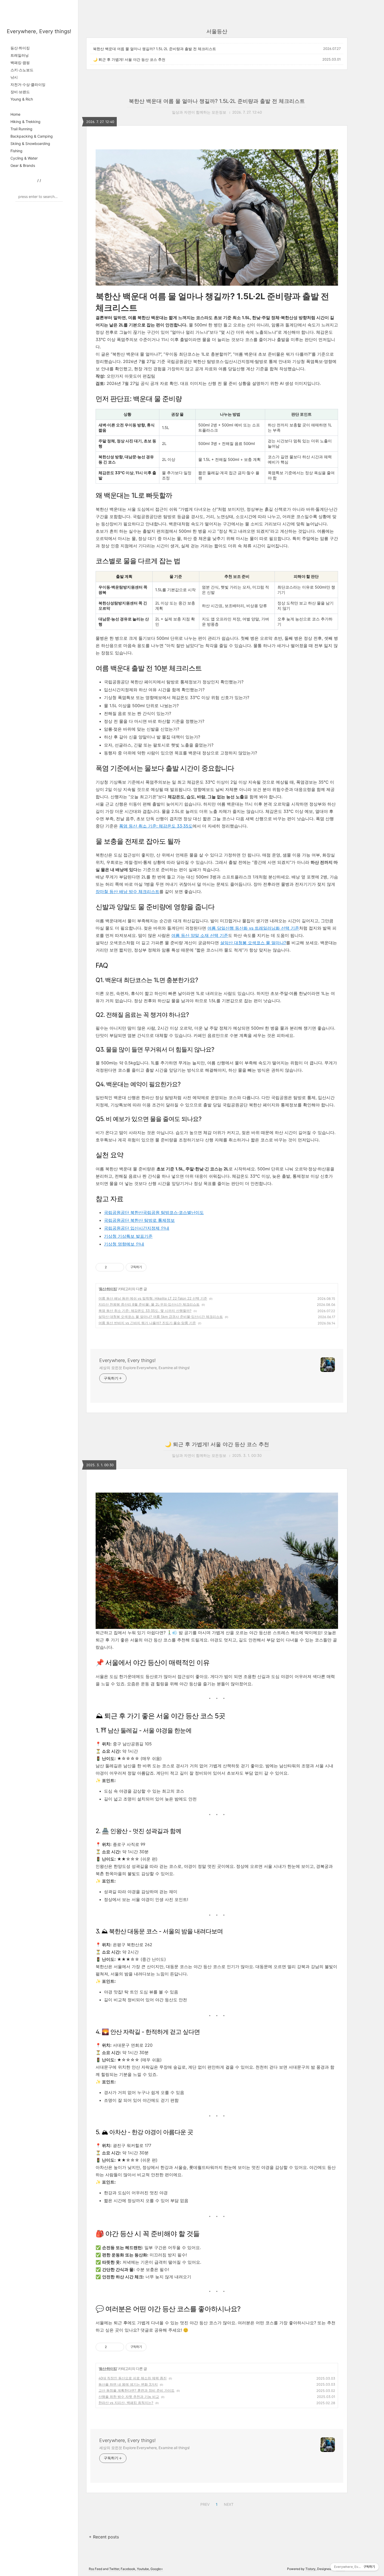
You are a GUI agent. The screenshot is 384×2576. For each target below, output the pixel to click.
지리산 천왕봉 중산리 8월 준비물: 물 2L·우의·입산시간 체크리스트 (149, 1304)
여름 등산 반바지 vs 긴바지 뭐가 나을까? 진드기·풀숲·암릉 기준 (147, 1323)
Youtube (143, 2569)
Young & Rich (22, 99)
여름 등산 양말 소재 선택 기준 (200, 935)
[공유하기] (112, 1267)
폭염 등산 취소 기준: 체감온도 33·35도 (156, 826)
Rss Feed (95, 2569)
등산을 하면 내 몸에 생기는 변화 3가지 (128, 2384)
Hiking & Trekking (25, 122)
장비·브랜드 (20, 92)
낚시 (14, 77)
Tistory (310, 2569)
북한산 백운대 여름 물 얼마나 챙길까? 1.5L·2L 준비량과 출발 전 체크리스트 (155, 49)
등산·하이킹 (20, 48)
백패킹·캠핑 (20, 63)
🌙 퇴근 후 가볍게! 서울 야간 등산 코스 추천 (129, 59)
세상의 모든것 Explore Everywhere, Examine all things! (144, 1368)
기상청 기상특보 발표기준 (128, 1236)
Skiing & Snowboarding (30, 143)
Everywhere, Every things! (39, 31)
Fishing (16, 151)
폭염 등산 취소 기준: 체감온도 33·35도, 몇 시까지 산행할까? (145, 1311)
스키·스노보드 (22, 70)
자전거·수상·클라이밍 (28, 84)
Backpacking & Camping (32, 136)
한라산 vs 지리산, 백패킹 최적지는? (126, 2403)
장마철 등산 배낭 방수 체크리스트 (127, 891)
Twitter (114, 2569)
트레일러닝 (20, 55)
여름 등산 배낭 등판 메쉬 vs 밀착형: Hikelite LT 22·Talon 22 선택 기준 (153, 1298)
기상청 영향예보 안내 (124, 1244)
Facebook (128, 2569)
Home (15, 114)
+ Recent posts (104, 2537)
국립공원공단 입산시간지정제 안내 (137, 1228)
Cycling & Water (24, 158)
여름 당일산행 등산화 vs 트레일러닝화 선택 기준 (253, 928)
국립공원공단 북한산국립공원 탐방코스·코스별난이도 (154, 1212)
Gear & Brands (23, 165)
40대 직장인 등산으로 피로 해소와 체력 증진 (133, 2378)
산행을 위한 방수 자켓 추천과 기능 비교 (129, 2397)
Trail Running (21, 129)
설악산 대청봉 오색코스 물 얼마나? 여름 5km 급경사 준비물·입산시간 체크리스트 (161, 1317)
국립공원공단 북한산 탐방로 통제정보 (139, 1220)
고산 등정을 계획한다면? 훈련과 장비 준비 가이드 (136, 2390)
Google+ (157, 2569)
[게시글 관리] (118, 1267)
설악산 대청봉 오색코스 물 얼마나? (253, 943)
